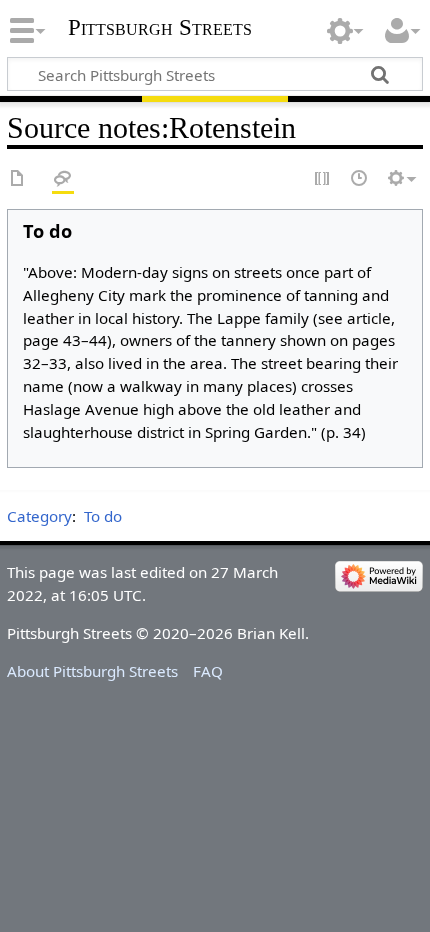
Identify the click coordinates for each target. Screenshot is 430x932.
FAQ (208, 671)
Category (39, 516)
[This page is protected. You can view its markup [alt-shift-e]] (323, 179)
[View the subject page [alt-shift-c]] (18, 179)
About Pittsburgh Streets (92, 671)
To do (103, 516)
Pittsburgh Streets (160, 28)
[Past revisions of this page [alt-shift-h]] (360, 179)
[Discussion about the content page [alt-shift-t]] (63, 179)
